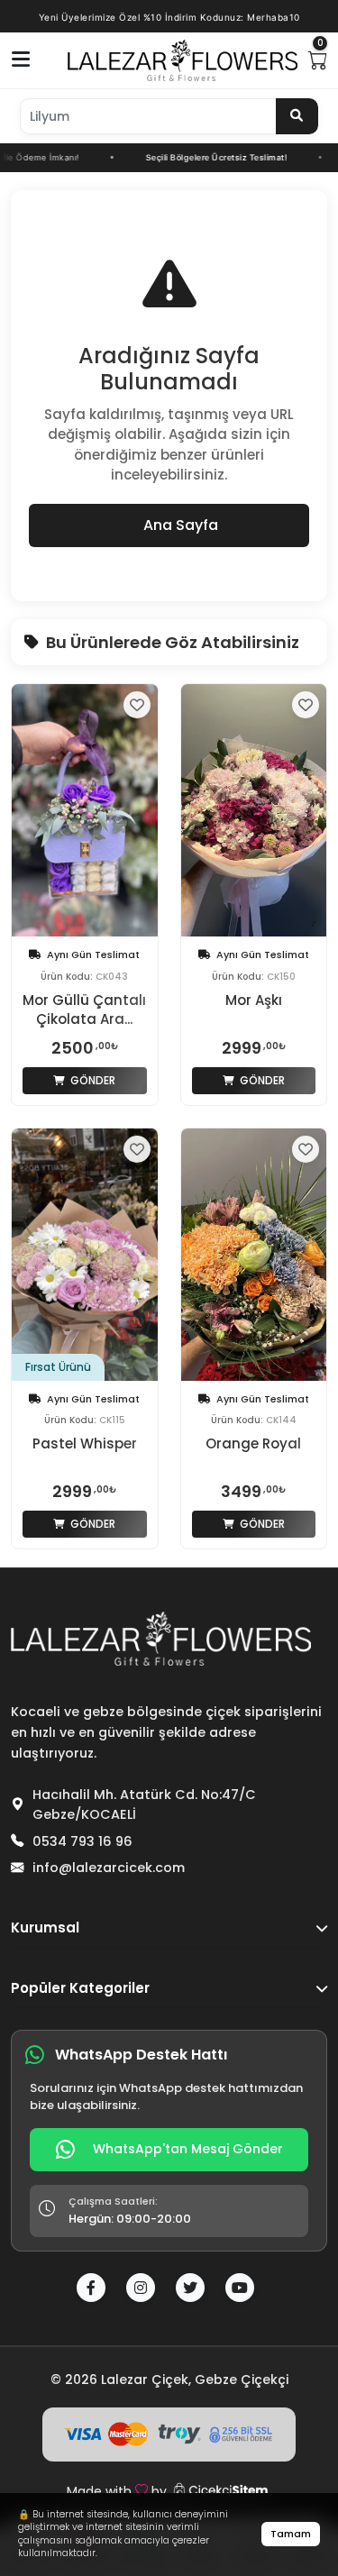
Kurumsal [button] (45, 1927)
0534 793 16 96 (82, 1841)
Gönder (91, 1080)
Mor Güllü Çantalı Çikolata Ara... (84, 1009)
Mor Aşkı (254, 1000)
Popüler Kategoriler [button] (80, 1988)
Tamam (291, 2534)
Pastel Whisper (85, 1443)
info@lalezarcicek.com (109, 1868)
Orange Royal (253, 1443)
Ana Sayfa (181, 525)
